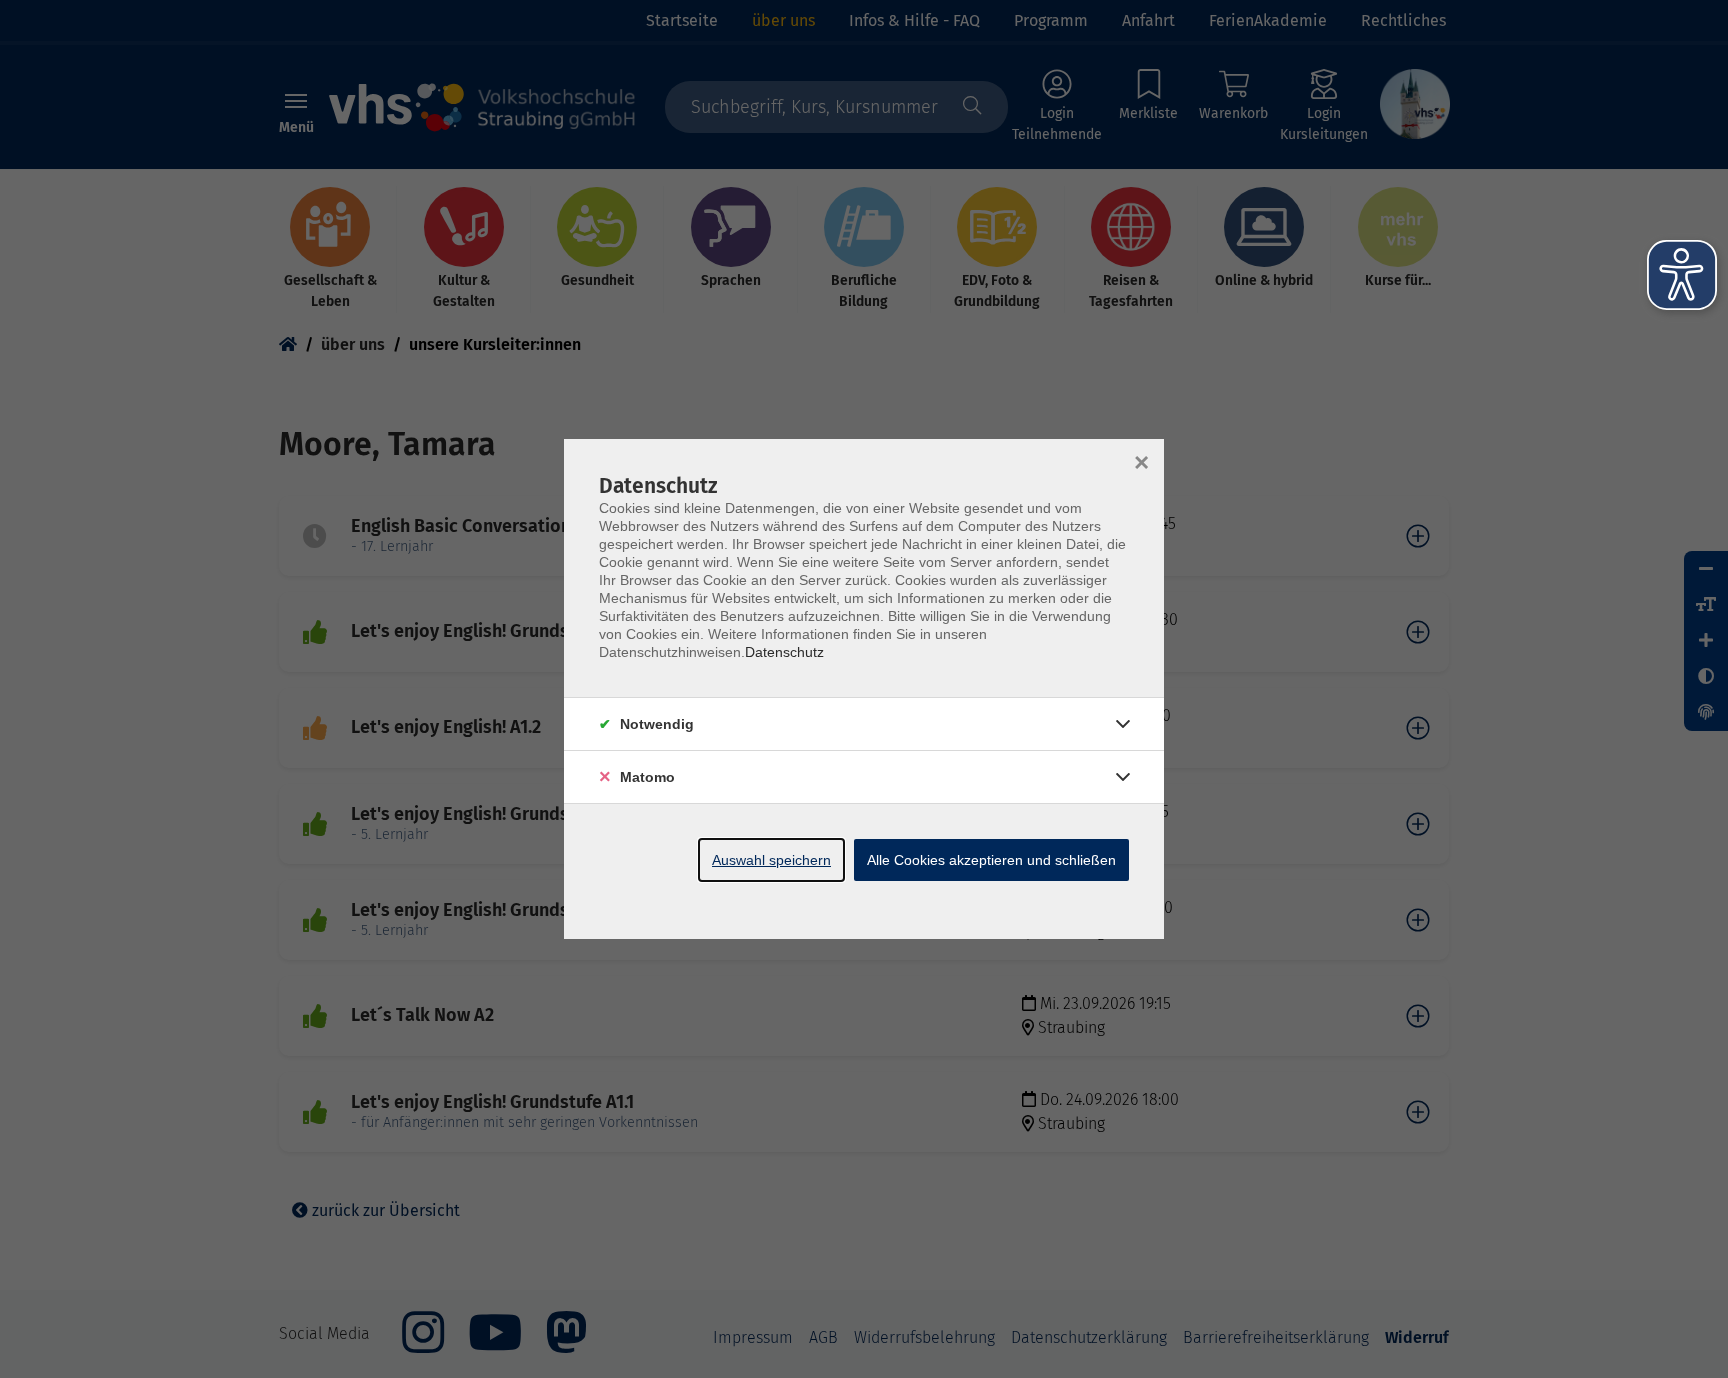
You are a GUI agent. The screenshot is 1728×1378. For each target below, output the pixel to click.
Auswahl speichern (771, 860)
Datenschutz (784, 652)
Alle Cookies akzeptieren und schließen (991, 860)
